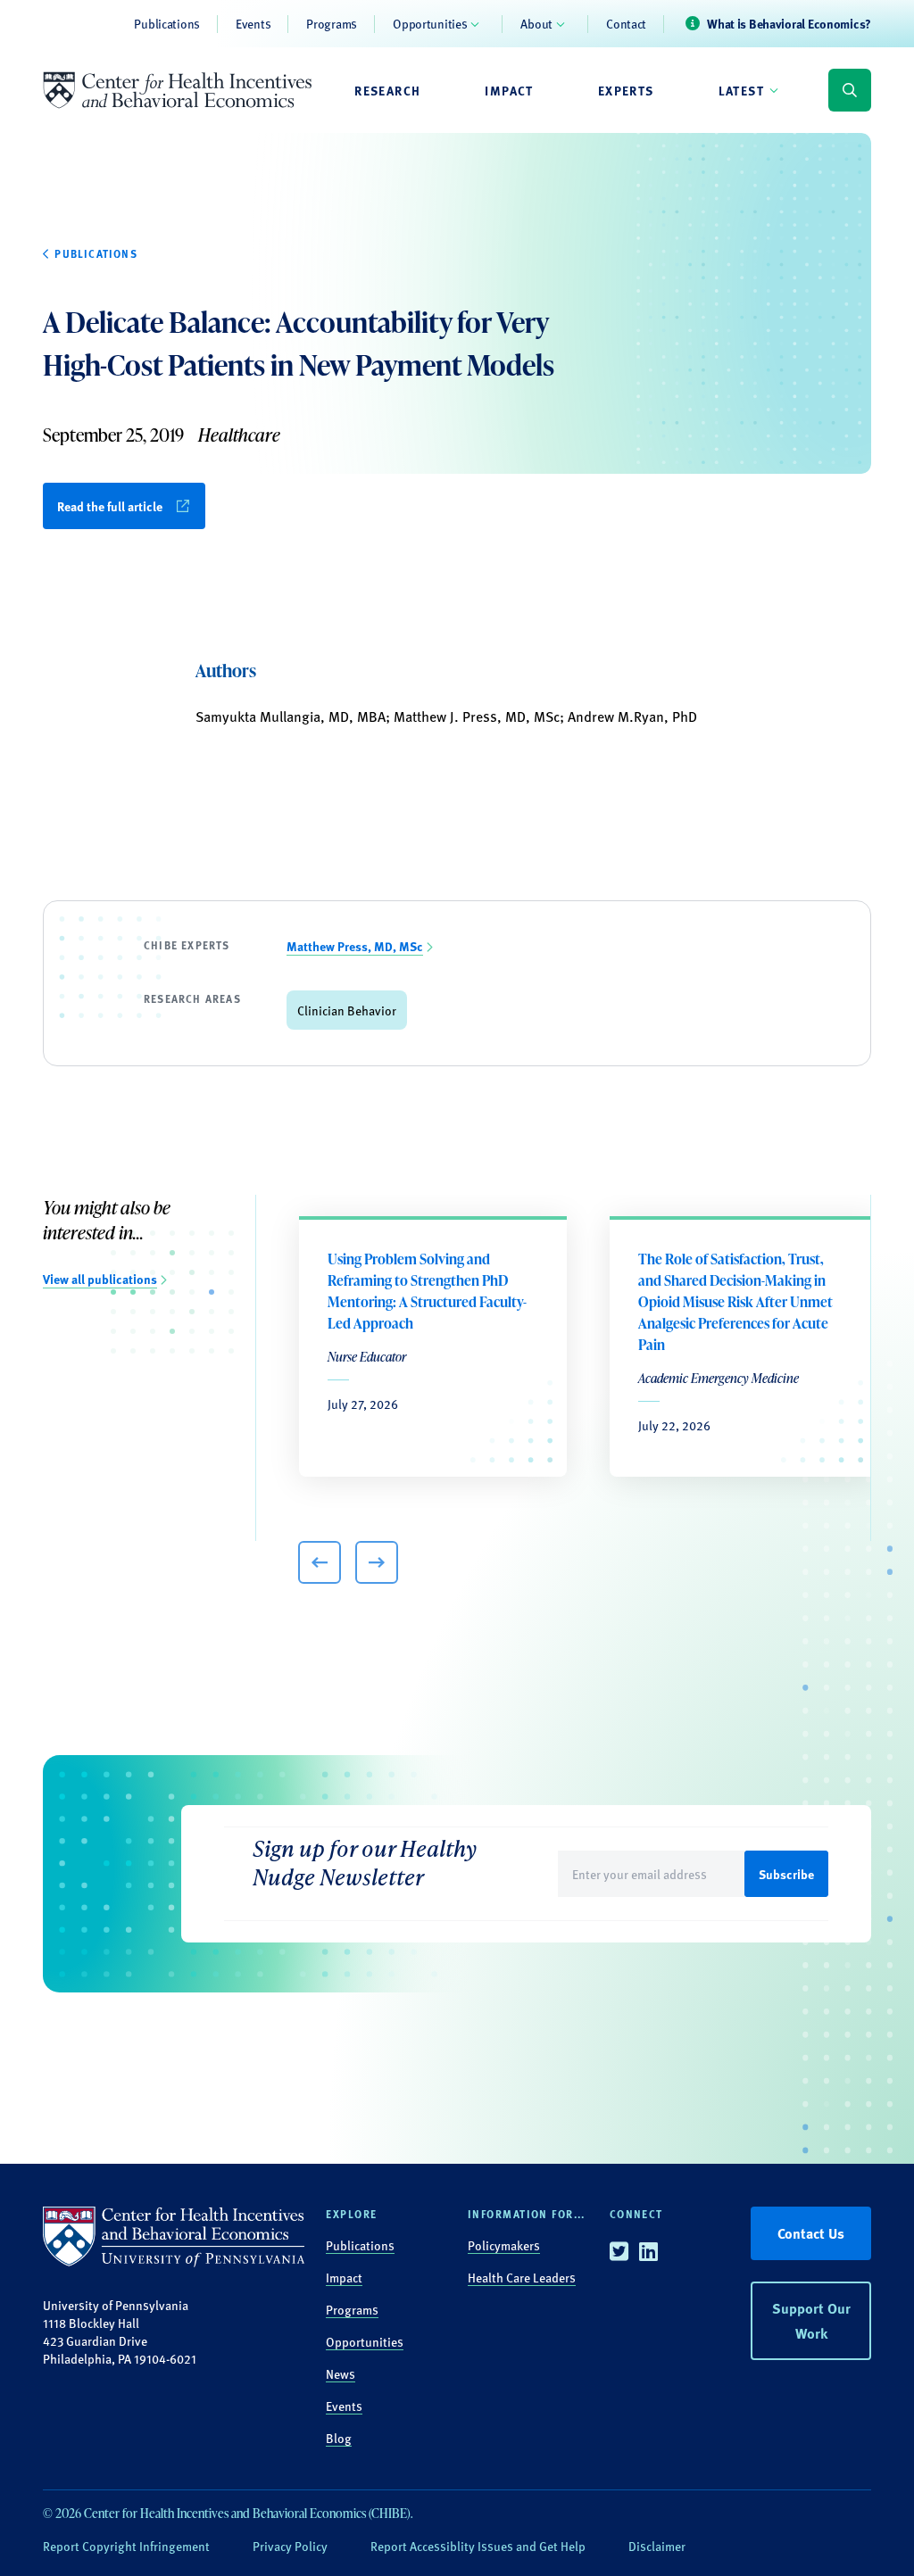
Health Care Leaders (522, 2277)
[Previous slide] (320, 1562)
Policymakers (504, 2245)
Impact (509, 90)
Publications (167, 23)
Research (387, 90)
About (536, 23)
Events (253, 23)
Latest (741, 90)
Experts (626, 90)
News (341, 2373)
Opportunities (430, 23)
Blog (339, 2438)
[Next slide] (377, 1562)
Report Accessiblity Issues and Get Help (478, 2546)
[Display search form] (850, 90)
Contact (626, 23)
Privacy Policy (290, 2546)
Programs (332, 23)
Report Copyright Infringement (126, 2546)
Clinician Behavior (347, 1010)
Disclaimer (657, 2546)
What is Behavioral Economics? (789, 23)
